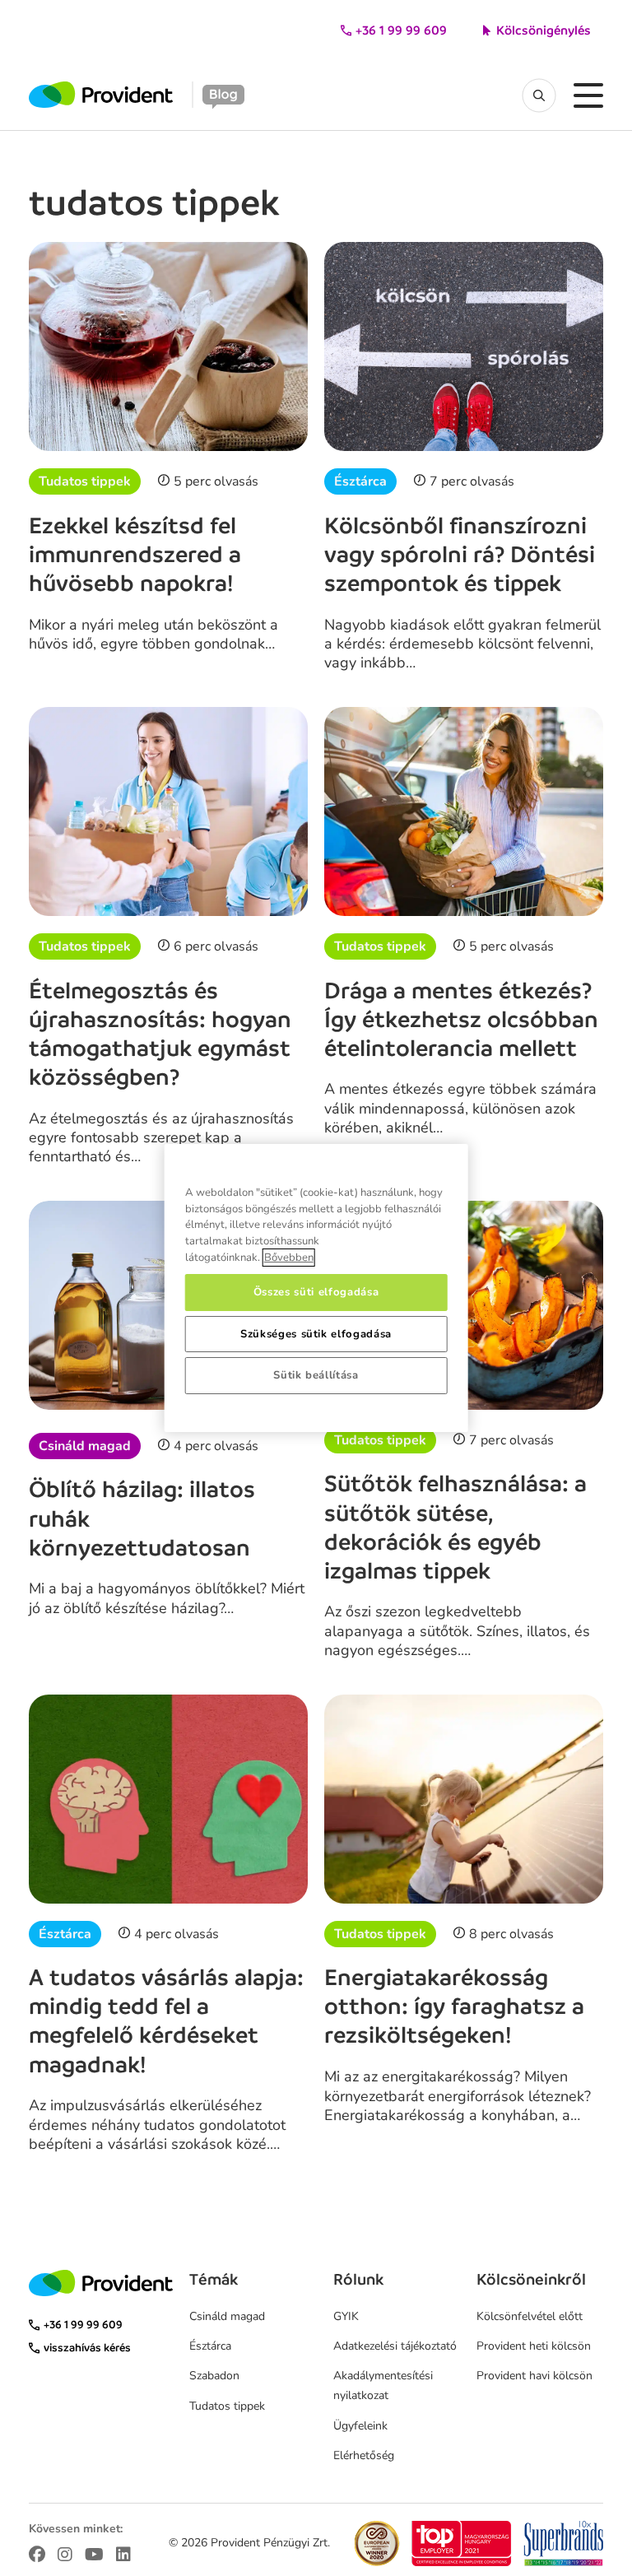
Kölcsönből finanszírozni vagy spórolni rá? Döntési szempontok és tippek (460, 555)
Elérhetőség (364, 2455)
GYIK (346, 2316)
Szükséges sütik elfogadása (316, 1334)
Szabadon (214, 2376)
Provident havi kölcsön (534, 2376)
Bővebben (289, 1258)
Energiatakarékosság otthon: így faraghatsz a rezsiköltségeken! (454, 2006)
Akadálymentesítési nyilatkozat (383, 2385)
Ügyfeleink (360, 2426)
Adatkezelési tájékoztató (395, 2346)
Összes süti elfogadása (316, 1292)
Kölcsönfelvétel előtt (530, 2316)
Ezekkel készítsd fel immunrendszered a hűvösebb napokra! (135, 555)
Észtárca (360, 481)
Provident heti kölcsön (534, 2346)
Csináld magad (85, 1446)
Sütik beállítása (316, 1375)
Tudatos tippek (85, 481)
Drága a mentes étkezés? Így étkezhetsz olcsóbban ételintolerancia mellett (461, 1020)
